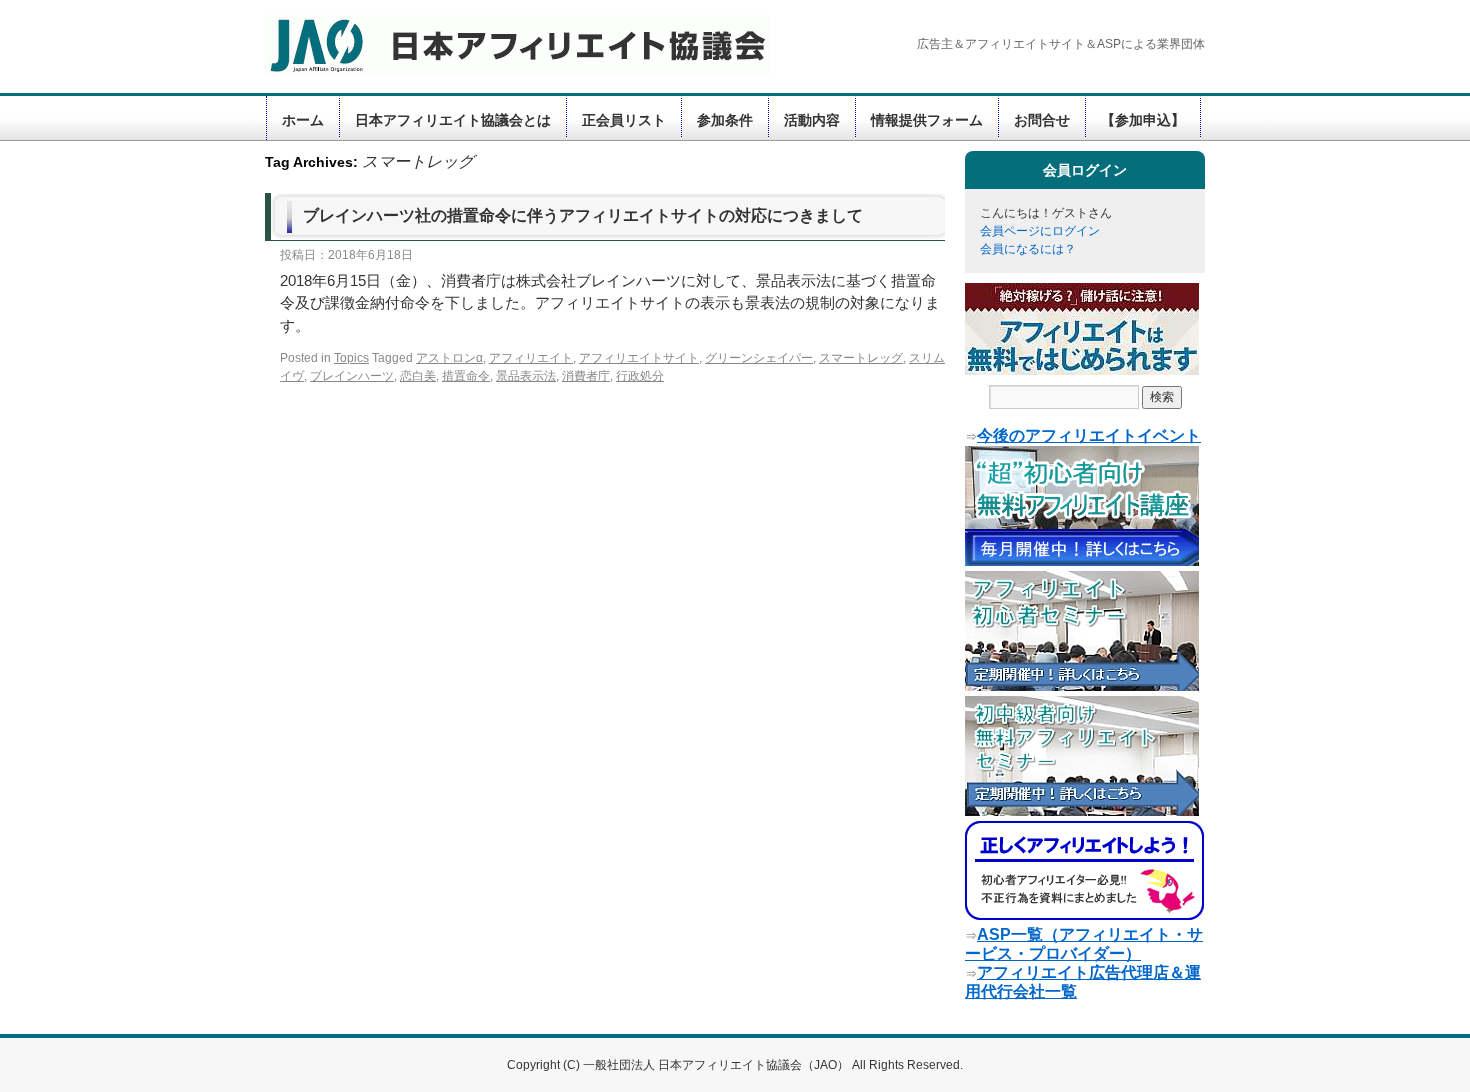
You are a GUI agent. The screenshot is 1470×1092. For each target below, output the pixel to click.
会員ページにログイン (1040, 231)
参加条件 (725, 120)
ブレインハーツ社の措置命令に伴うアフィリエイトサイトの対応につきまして (583, 215)
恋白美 (418, 376)
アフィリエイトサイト (639, 358)
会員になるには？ (1028, 249)
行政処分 (640, 376)
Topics (351, 358)
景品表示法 (526, 376)
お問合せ (1042, 120)
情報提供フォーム (927, 120)
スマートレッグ (861, 358)
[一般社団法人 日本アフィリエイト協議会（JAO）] (505, 45)
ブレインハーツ (352, 376)
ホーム (303, 120)
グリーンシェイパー (759, 358)
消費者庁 (586, 376)
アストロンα (449, 358)
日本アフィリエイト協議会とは (453, 120)
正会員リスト (624, 120)
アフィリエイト (531, 358)
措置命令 (466, 376)
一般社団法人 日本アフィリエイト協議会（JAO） (717, 1065)
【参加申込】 (1143, 120)
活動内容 (812, 120)
